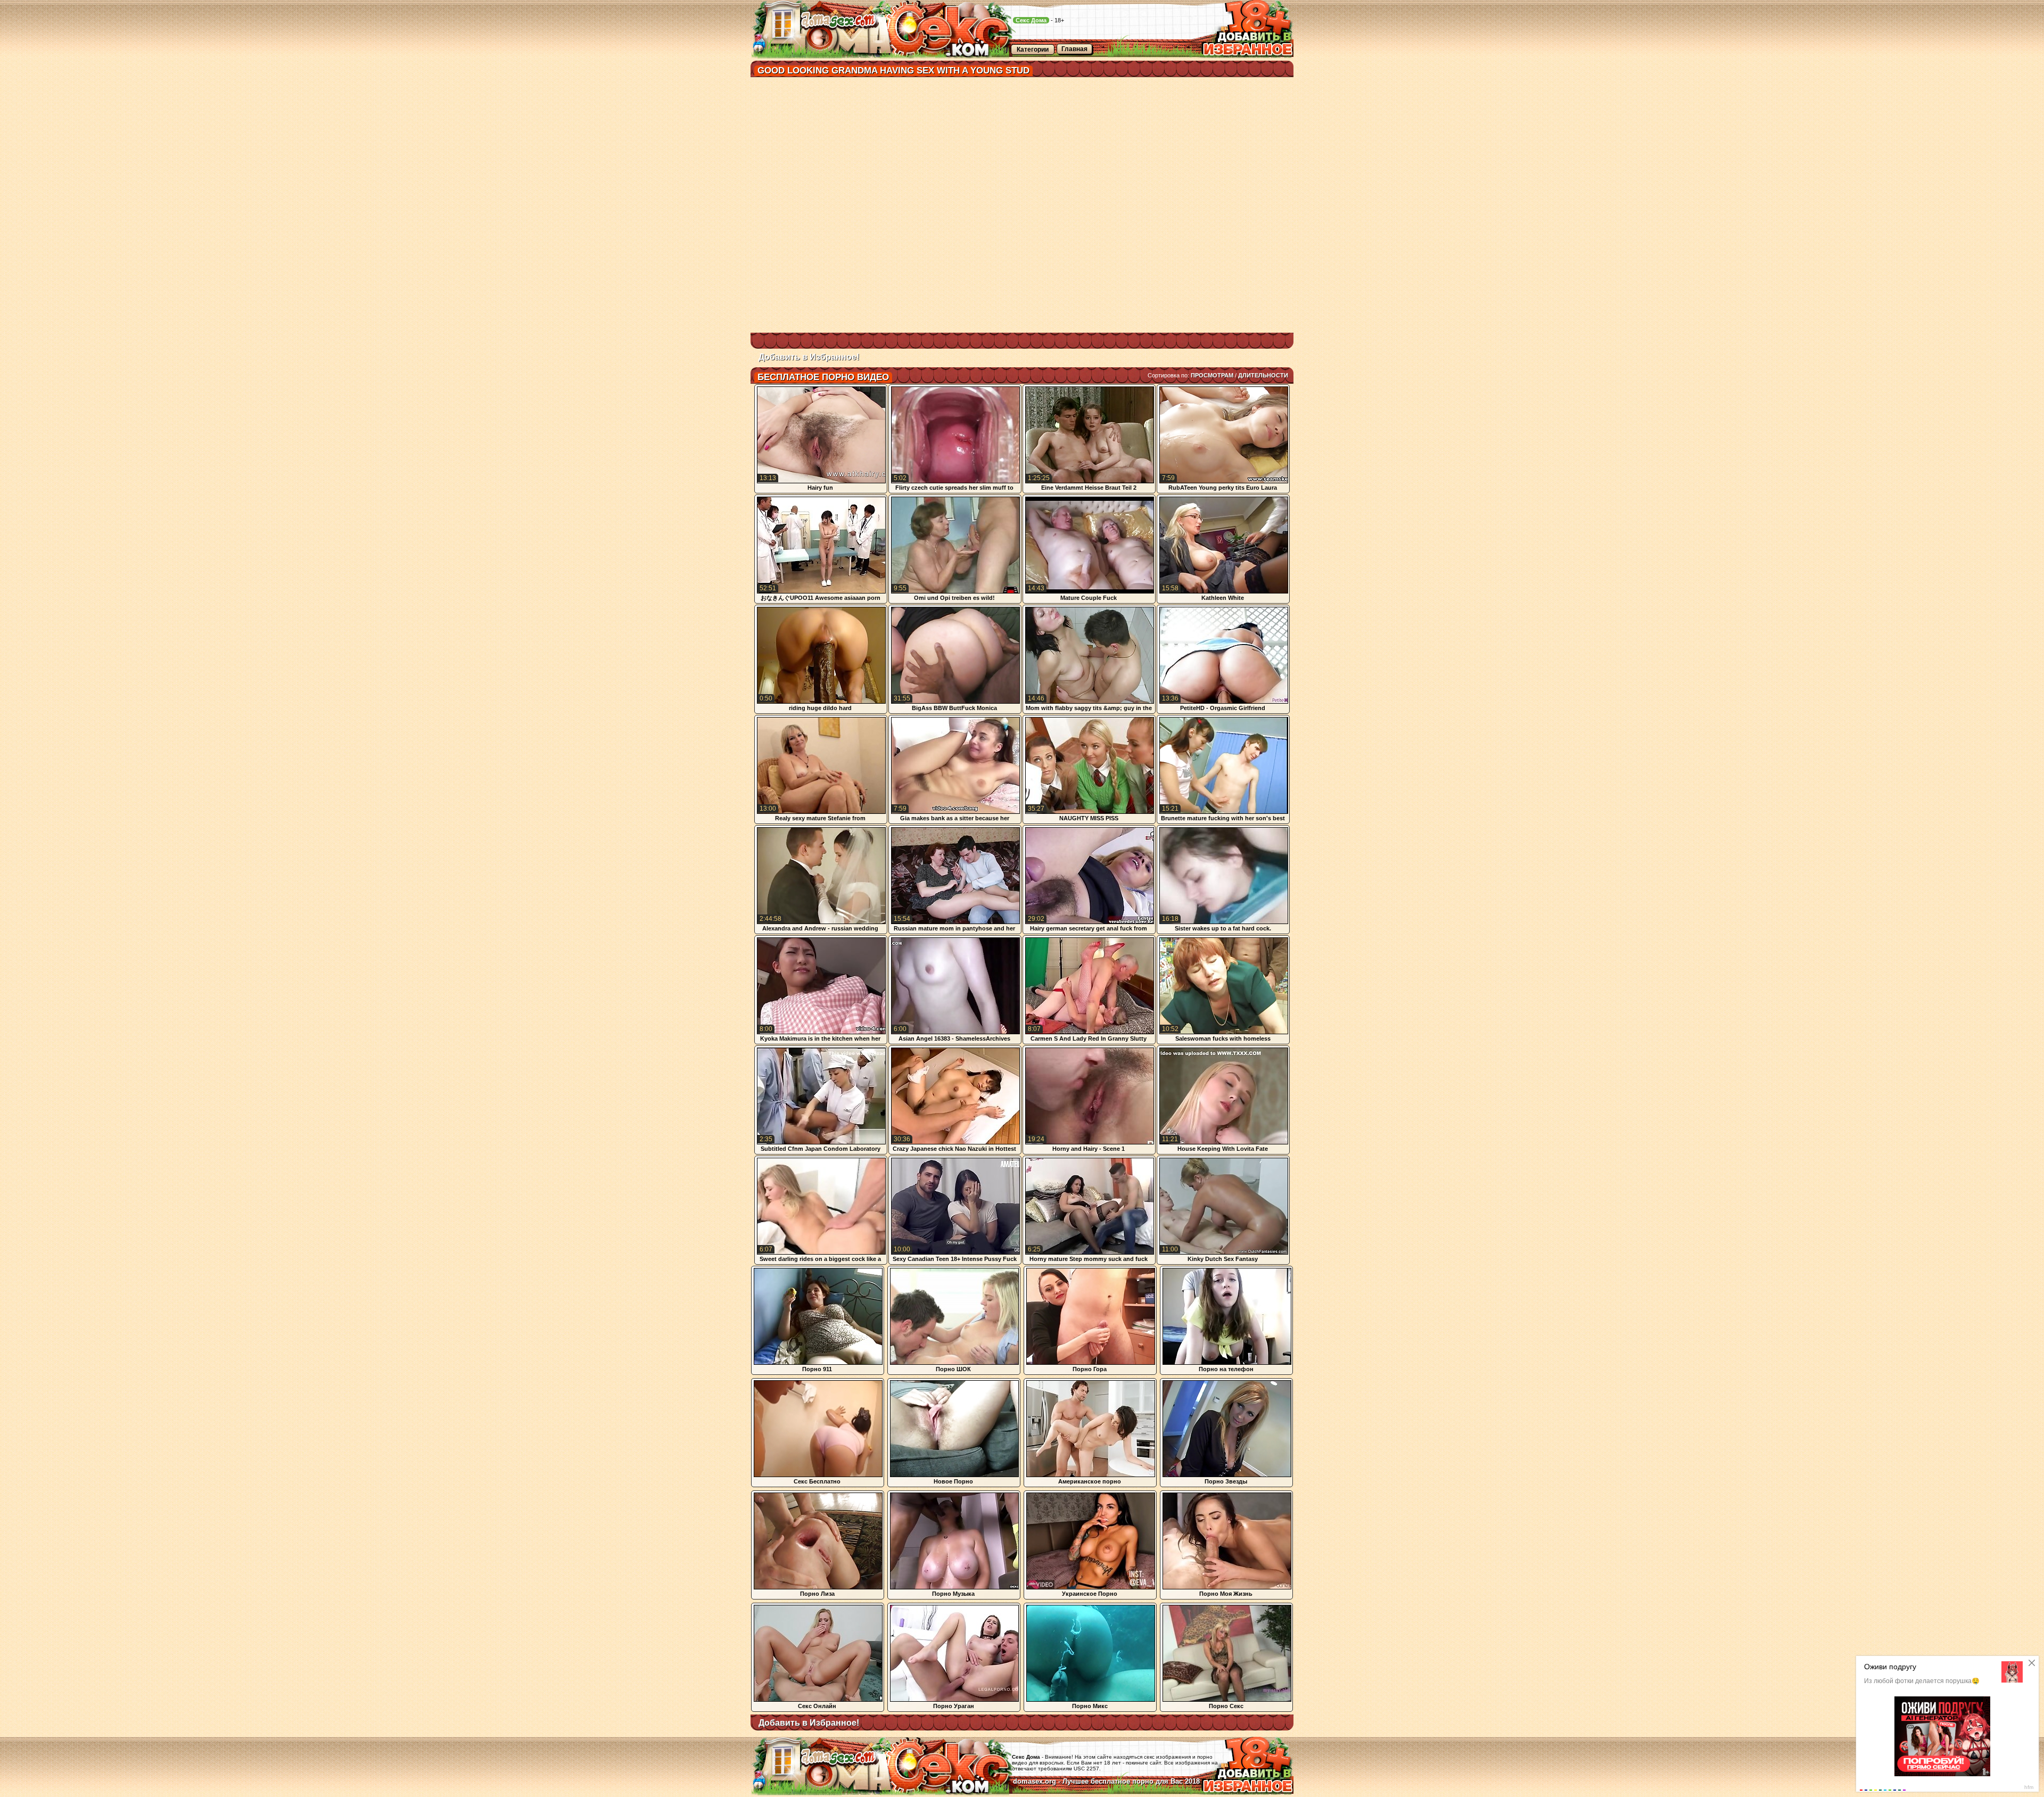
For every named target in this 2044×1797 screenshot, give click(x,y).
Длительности (1263, 375)
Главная (1074, 49)
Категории (1033, 50)
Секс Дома (1031, 20)
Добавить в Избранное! (809, 357)
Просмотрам (1212, 375)
